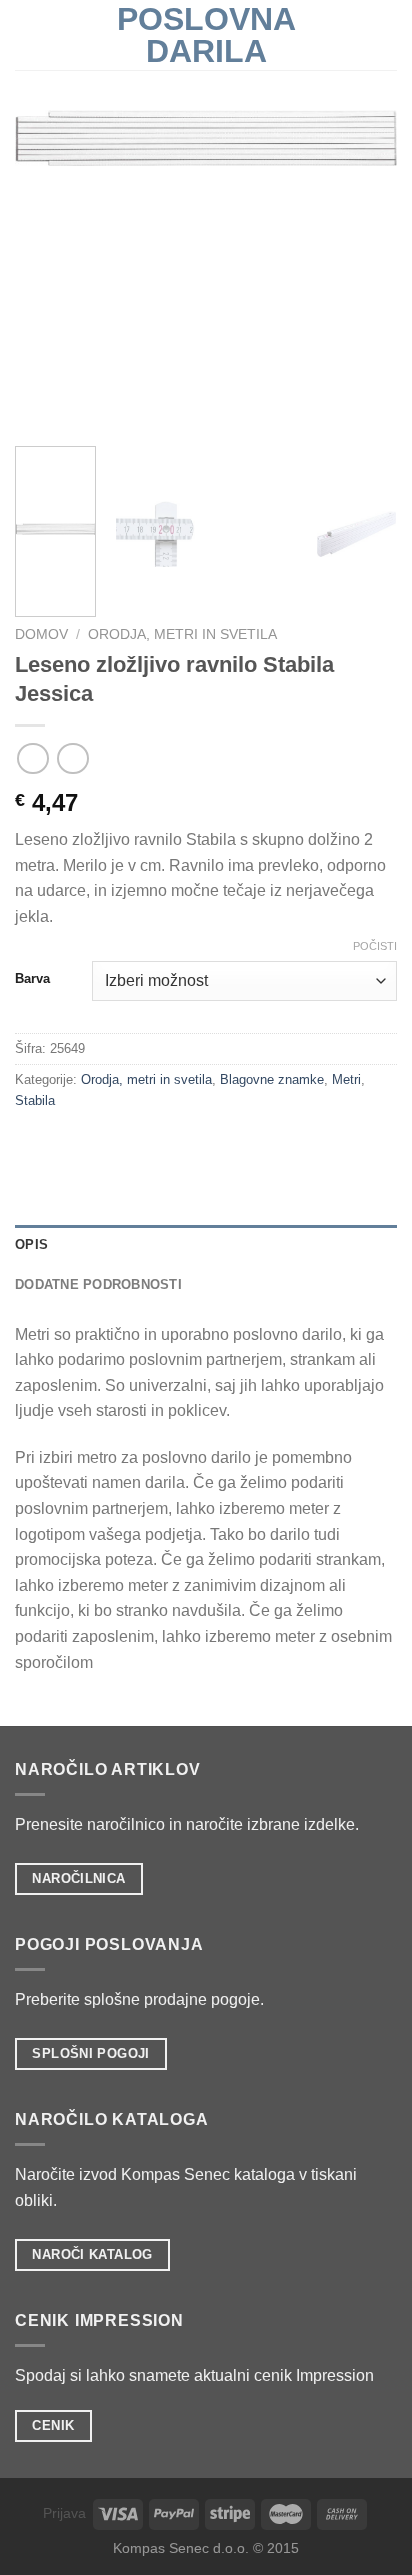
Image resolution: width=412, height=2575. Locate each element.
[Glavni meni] (27, 34)
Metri (346, 1079)
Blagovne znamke (272, 1079)
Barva (32, 979)
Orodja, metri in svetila (182, 634)
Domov (41, 634)
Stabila (35, 1100)
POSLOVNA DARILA (206, 35)
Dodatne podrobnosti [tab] (98, 1284)
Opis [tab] (31, 1244)
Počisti (375, 946)
